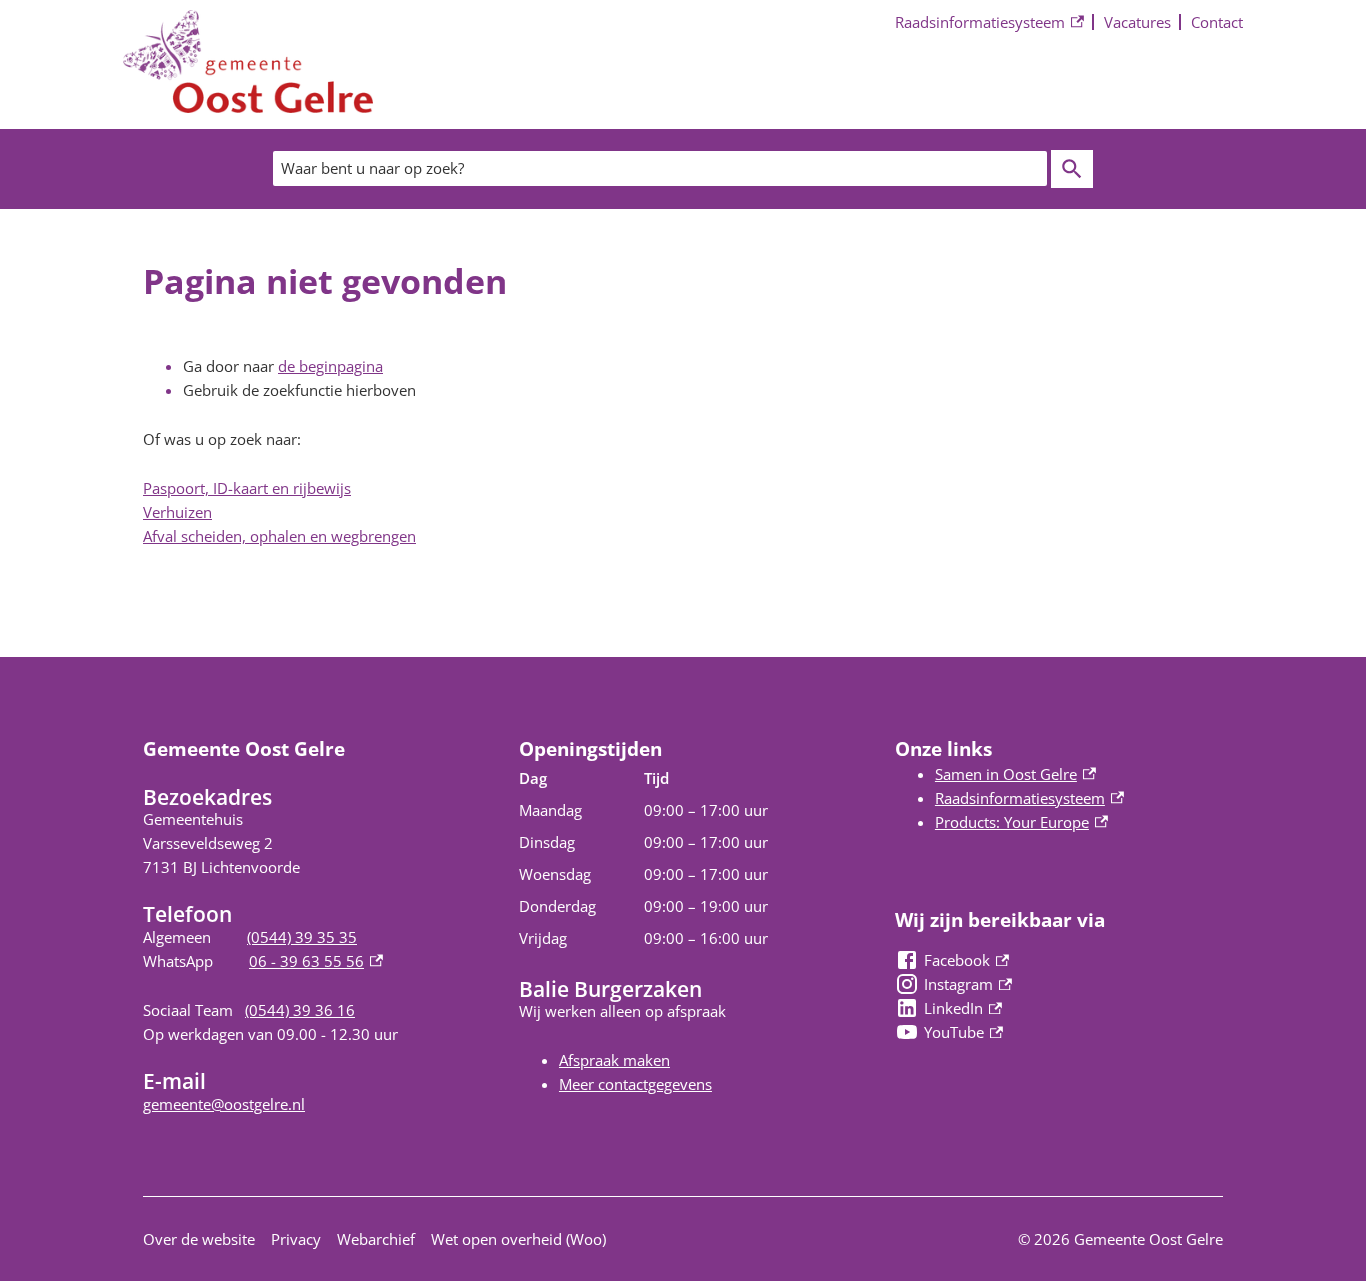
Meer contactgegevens (635, 1084)
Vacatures (1137, 22)
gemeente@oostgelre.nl (224, 1104)
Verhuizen (177, 512)
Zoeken (1072, 169)
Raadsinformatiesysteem (980, 23)
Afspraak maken (614, 1060)
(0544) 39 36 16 (300, 1010)
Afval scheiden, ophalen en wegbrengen (279, 536)
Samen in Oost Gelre (1015, 774)
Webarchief (376, 1239)
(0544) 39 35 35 (302, 937)
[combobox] (660, 168)
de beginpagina (330, 366)
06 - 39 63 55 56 (316, 961)
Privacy (296, 1239)
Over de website (199, 1239)
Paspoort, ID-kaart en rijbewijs (247, 488)
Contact (1217, 22)
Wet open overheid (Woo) (518, 1239)
